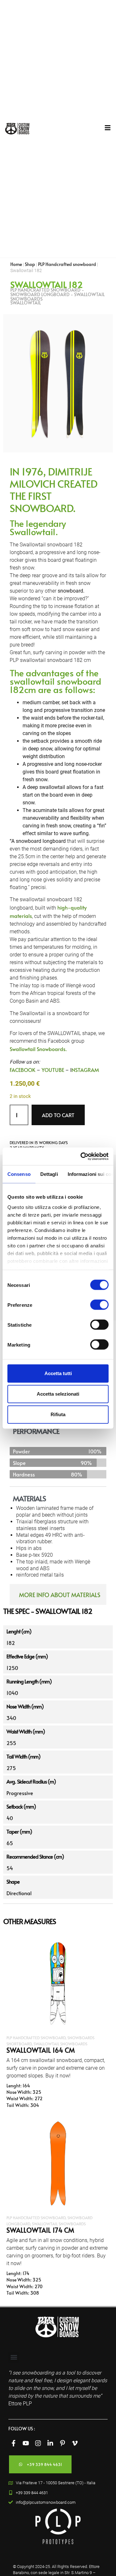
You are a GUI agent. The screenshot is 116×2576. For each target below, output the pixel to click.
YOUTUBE (53, 1070)
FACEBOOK (23, 1070)
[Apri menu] (108, 128)
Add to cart (58, 1115)
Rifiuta (58, 1414)
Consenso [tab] (19, 1174)
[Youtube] (26, 2443)
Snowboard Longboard (40, 294)
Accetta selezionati (58, 1394)
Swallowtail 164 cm (41, 2050)
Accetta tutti (58, 1373)
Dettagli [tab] (49, 1174)
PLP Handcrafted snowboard (67, 264)
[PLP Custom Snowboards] (17, 129)
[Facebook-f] (14, 2443)
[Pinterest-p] (63, 2443)
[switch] (99, 1305)
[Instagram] (38, 2443)
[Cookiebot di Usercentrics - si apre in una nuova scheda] (82, 1156)
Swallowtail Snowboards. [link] (38, 1049)
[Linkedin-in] (50, 2443)
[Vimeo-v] (75, 2443)
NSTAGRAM (85, 1070)
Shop (30, 264)
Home (16, 264)
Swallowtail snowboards (60, 2044)
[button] (14, 2357)
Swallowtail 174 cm (40, 2230)
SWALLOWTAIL (26, 303)
